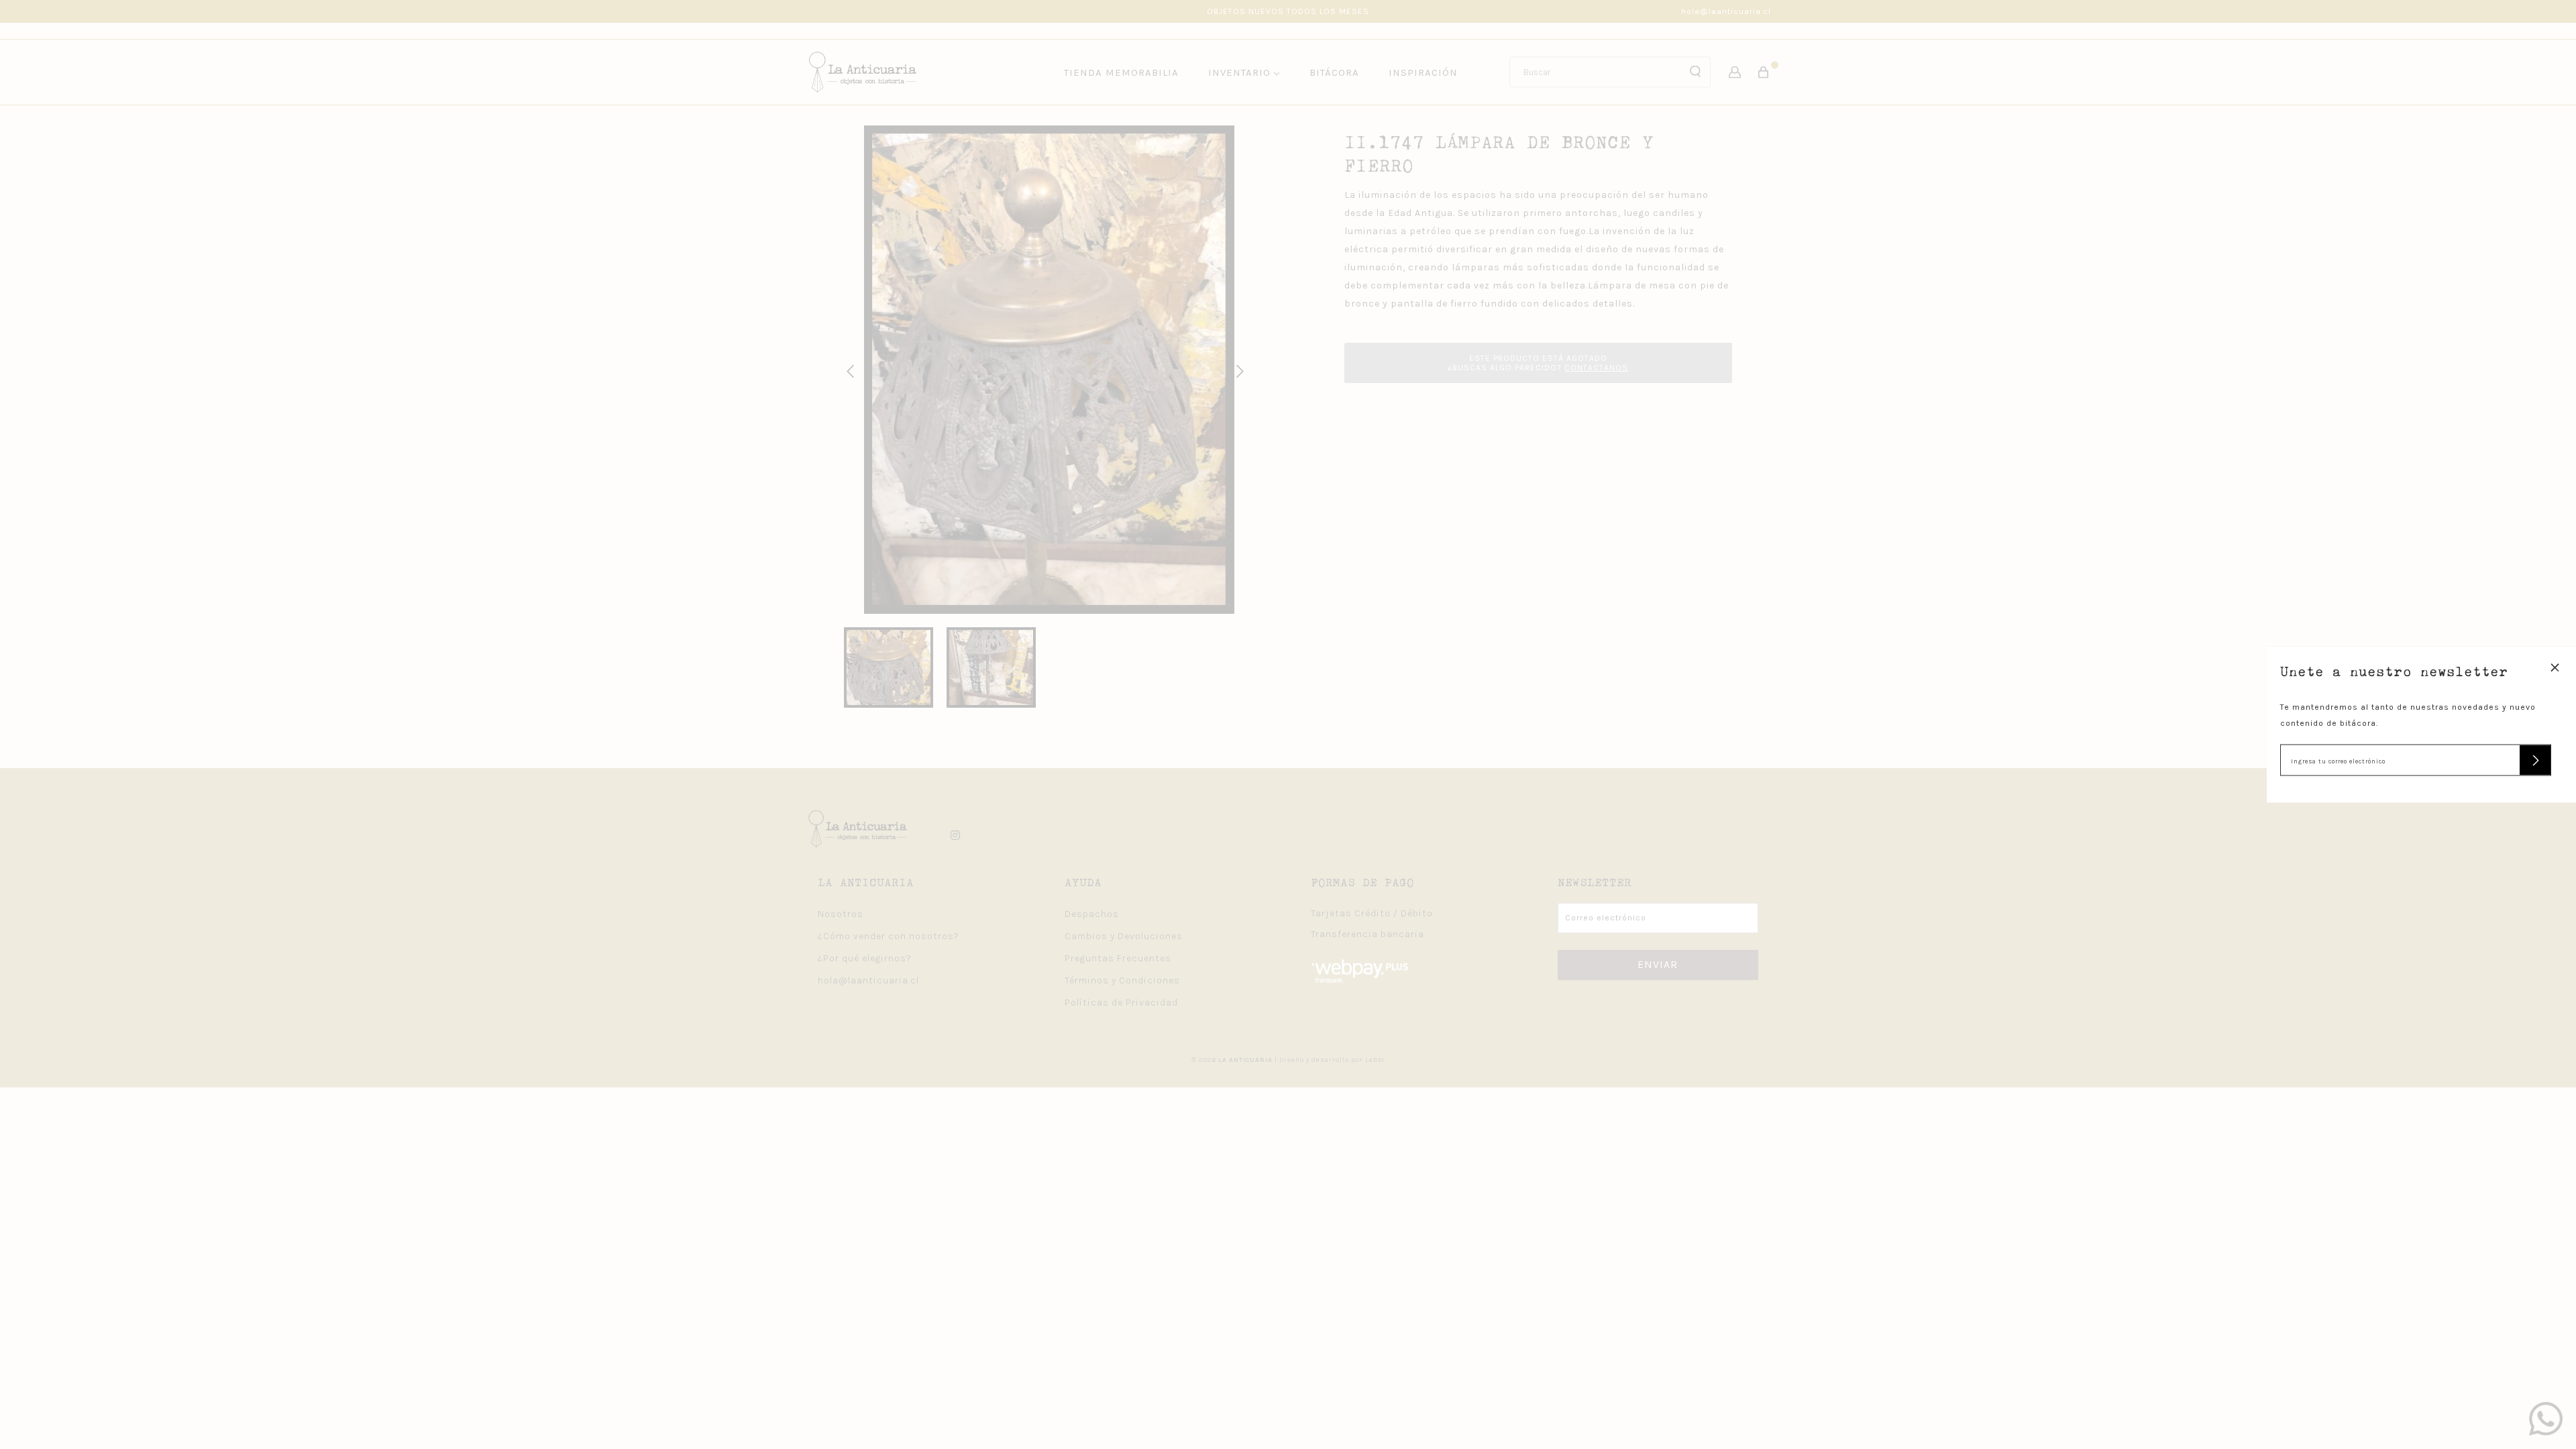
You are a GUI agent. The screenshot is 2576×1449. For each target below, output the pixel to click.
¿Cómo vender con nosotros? (889, 936)
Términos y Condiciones (1122, 980)
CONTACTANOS (1596, 368)
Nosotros (841, 914)
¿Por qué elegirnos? (865, 958)
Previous (848, 370)
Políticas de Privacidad (1121, 1003)
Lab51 (1375, 1060)
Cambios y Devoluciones (1124, 936)
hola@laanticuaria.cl (1726, 11)
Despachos (1092, 914)
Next (1238, 370)
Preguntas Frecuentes (1118, 958)
